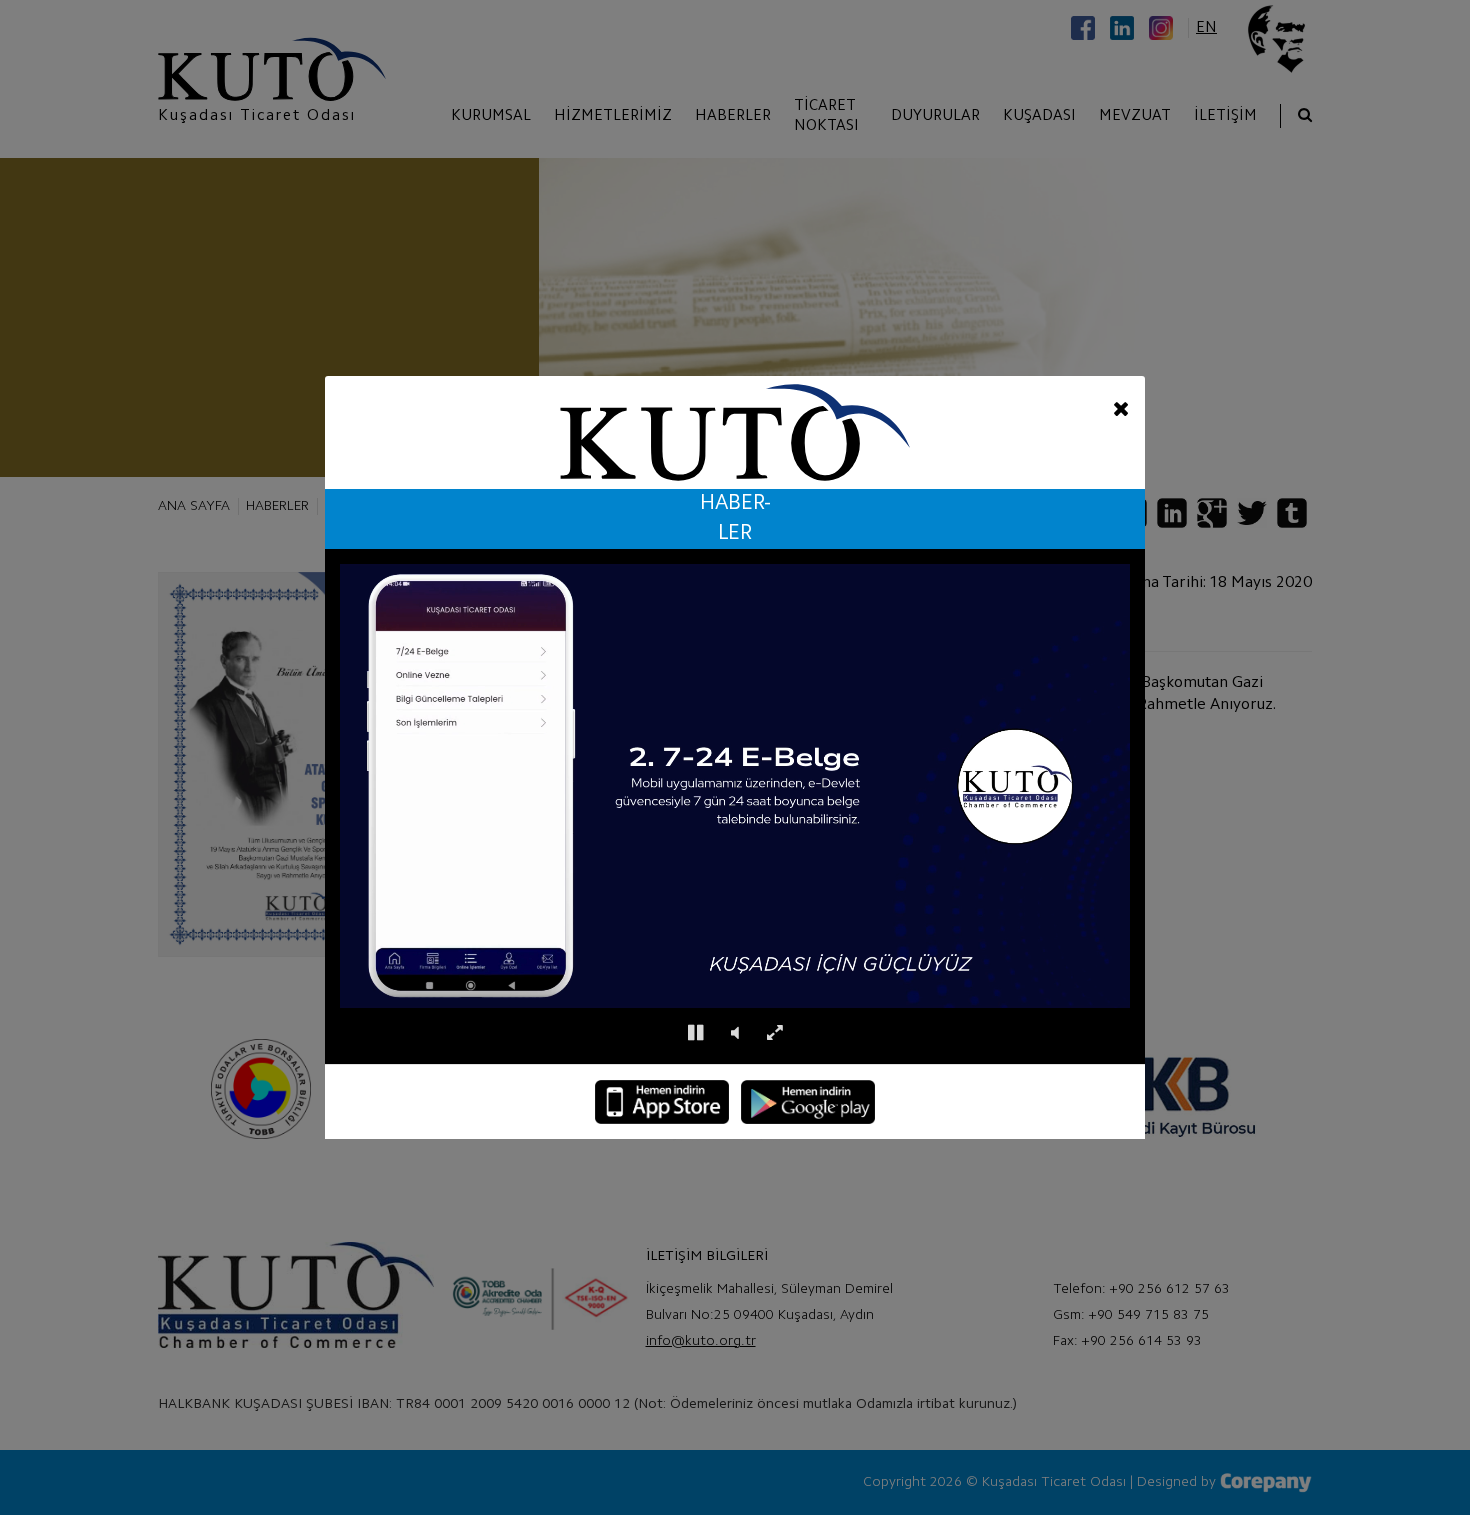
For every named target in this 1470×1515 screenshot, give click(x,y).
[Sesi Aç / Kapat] (735, 1033)
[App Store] (662, 1102)
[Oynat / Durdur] (695, 1033)
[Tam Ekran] (774, 1033)
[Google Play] (808, 1102)
